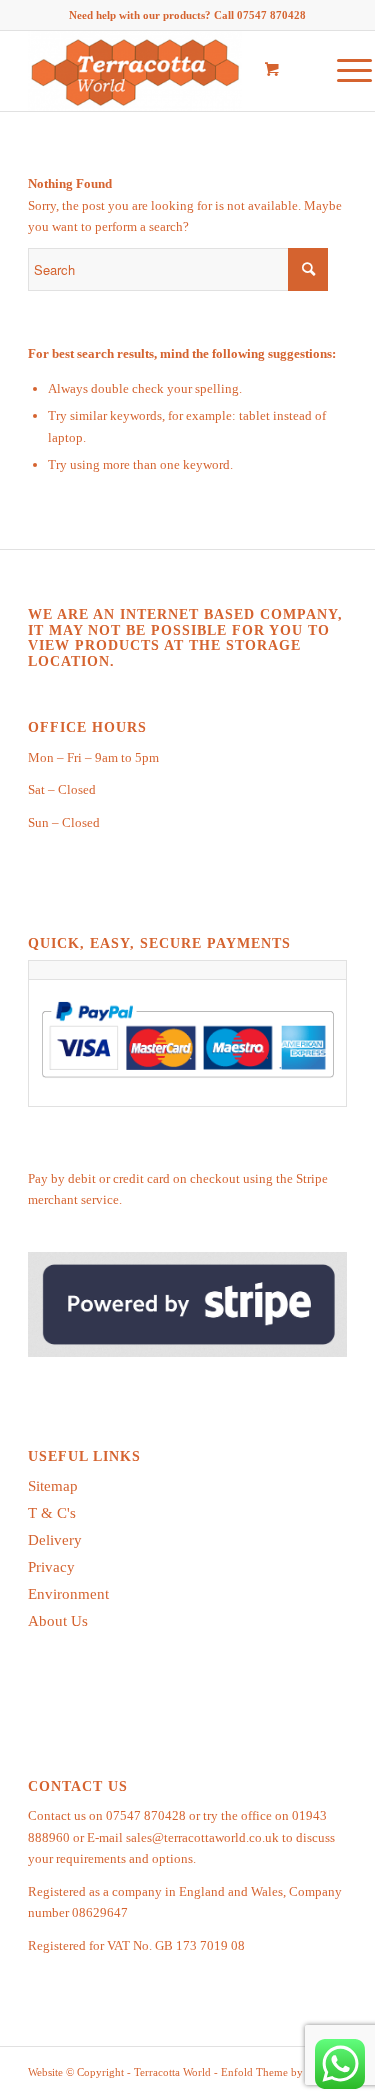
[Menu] (344, 71)
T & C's (52, 1513)
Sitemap (53, 1486)
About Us (58, 1621)
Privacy (51, 1567)
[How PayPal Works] (187, 1085)
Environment (68, 1594)
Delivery (55, 1540)
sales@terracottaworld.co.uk (202, 1837)
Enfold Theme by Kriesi (277, 2072)
